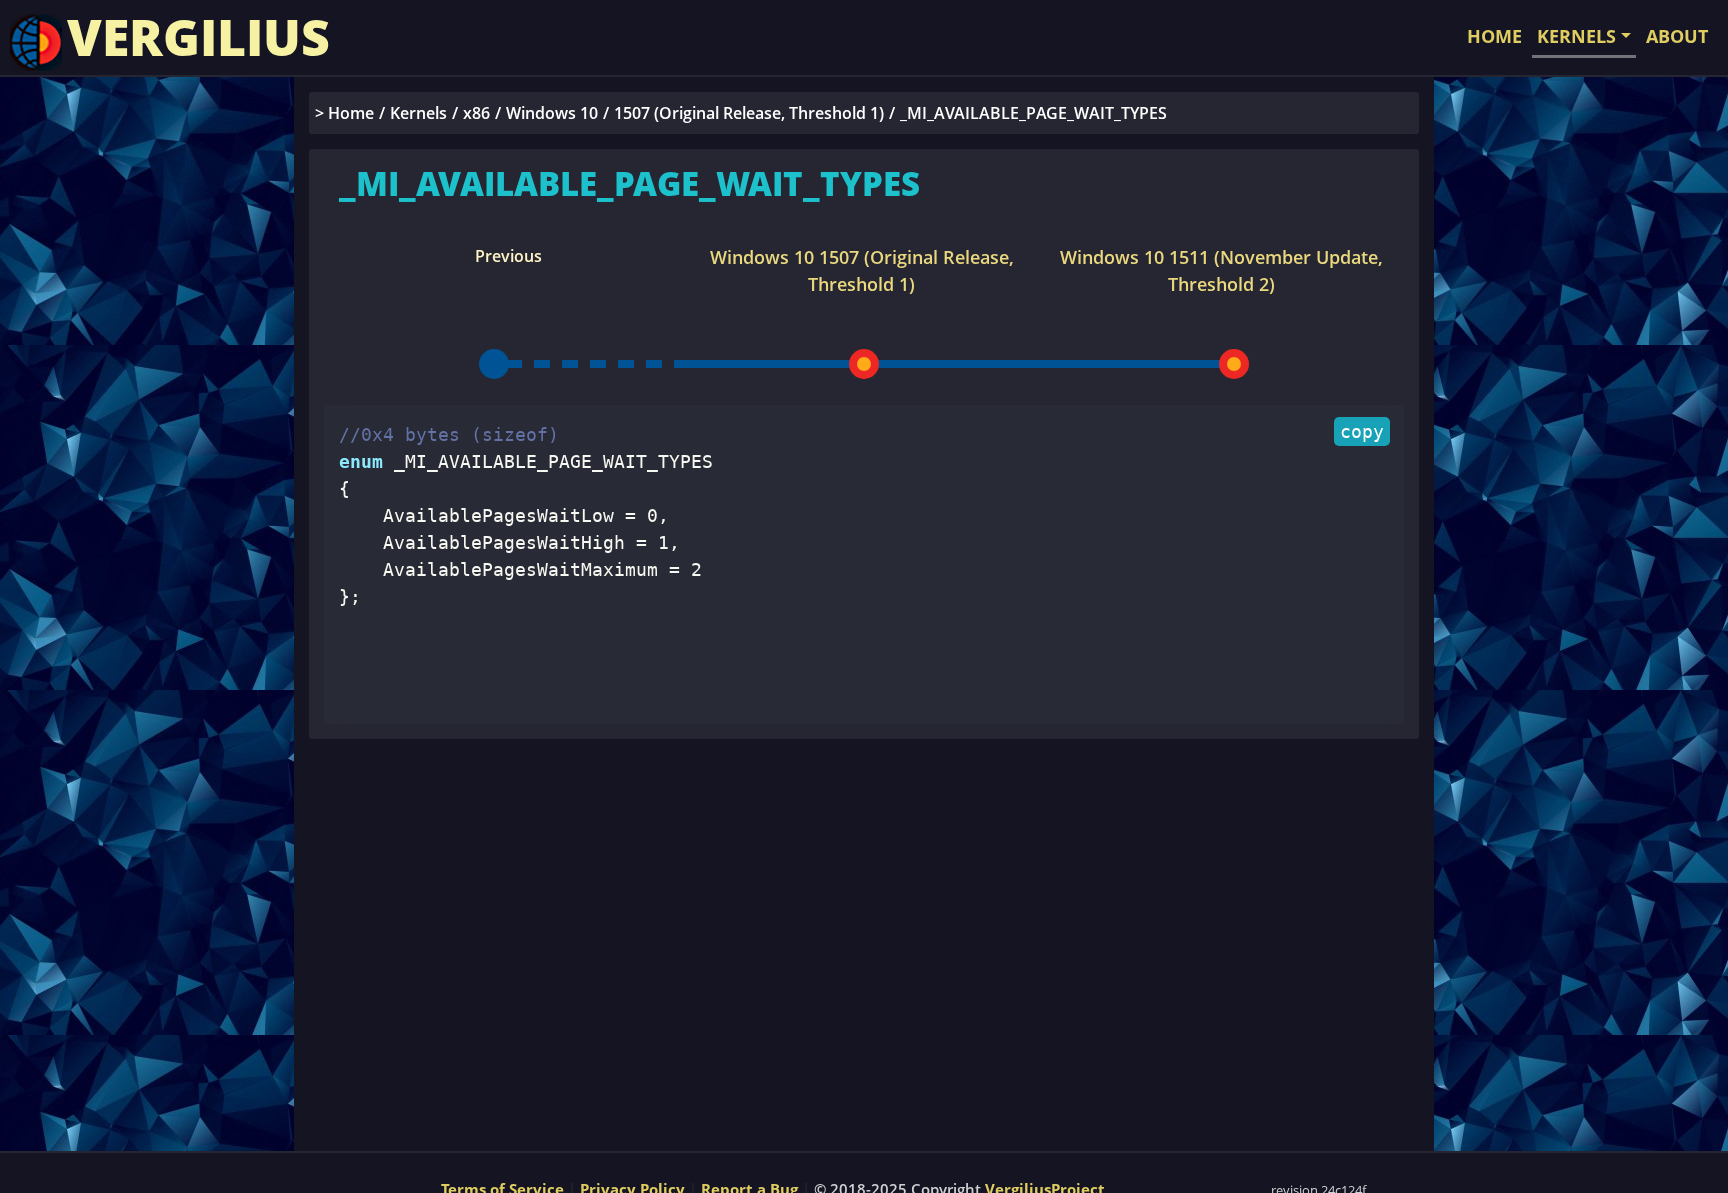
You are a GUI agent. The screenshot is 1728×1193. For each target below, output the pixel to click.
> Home (344, 113)
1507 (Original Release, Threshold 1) (749, 113)
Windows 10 (552, 113)
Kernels (418, 113)
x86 (476, 113)
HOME (1494, 36)
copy (1362, 431)
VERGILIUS (198, 37)
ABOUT (1677, 36)
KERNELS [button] (1576, 36)
